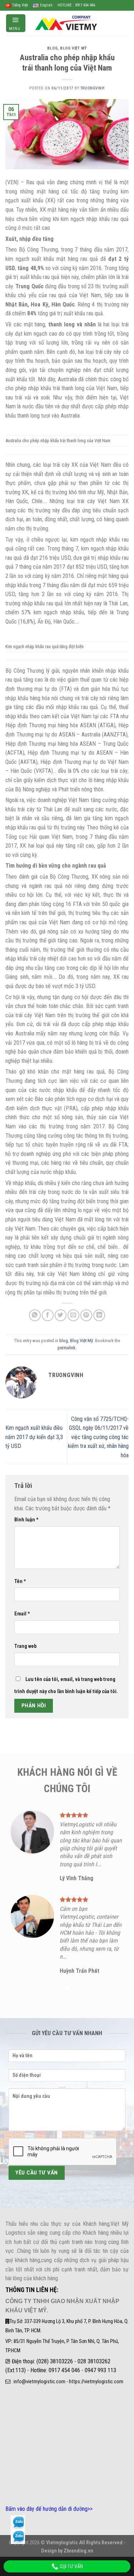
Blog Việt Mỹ (73, 48)
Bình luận (26, 1520)
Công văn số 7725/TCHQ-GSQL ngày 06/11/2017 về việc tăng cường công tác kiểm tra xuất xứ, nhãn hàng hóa (98, 1437)
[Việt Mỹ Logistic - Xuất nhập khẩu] (67, 23)
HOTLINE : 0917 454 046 (76, 5)
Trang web (25, 1646)
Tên (20, 1581)
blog (52, 48)
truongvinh (93, 88)
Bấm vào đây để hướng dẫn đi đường (46, 2509)
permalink (66, 1348)
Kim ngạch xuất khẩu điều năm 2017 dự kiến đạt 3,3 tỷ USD (34, 1437)
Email (22, 1614)
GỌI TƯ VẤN (71, 2566)
